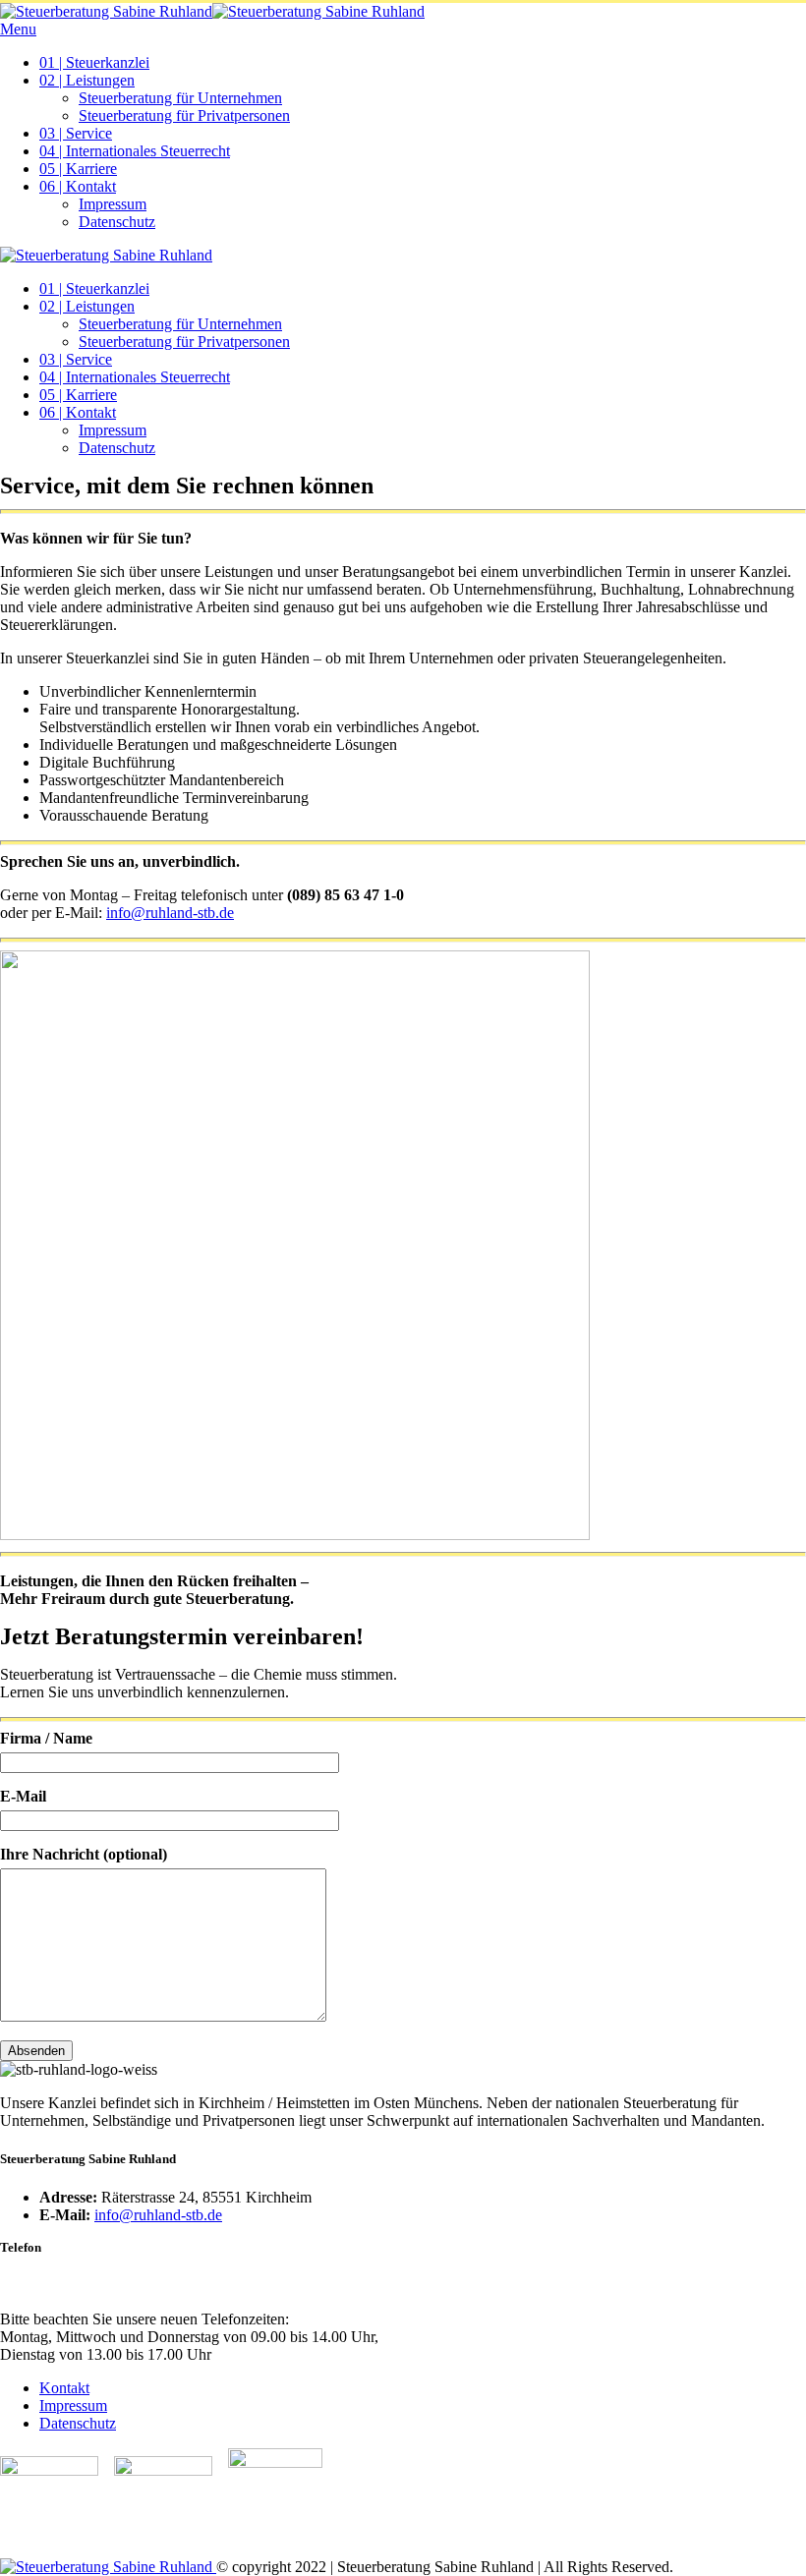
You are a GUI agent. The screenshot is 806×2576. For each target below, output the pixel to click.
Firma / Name (46, 1738)
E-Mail (23, 1796)
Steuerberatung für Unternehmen (180, 98)
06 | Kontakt (78, 186)
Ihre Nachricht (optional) (84, 1854)
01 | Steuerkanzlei (94, 62)
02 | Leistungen (87, 80)
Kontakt (64, 2388)
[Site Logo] (212, 11)
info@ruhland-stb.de (170, 913)
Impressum (113, 204)
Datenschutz (117, 222)
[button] (20, 29)
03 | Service (76, 133)
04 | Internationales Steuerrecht (135, 151)
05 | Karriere (78, 169)
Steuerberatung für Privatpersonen (184, 115)
